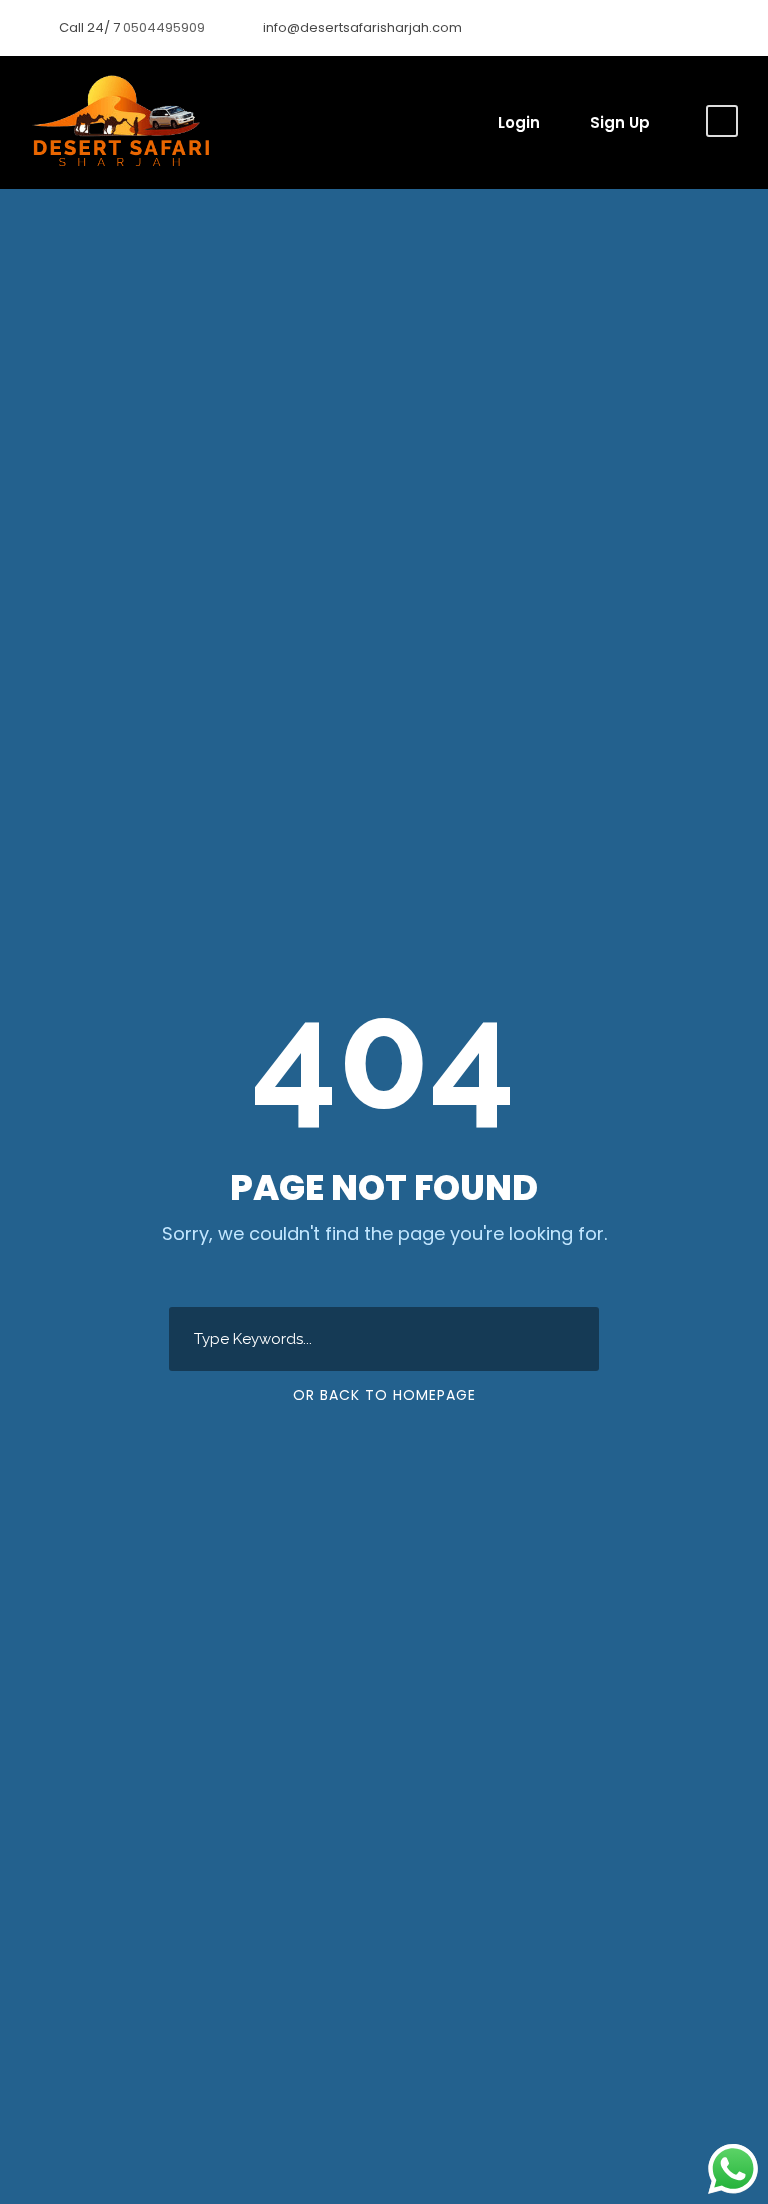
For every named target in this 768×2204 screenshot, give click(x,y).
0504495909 (165, 27)
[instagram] (729, 27)
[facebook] (698, 27)
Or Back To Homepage (384, 1395)
